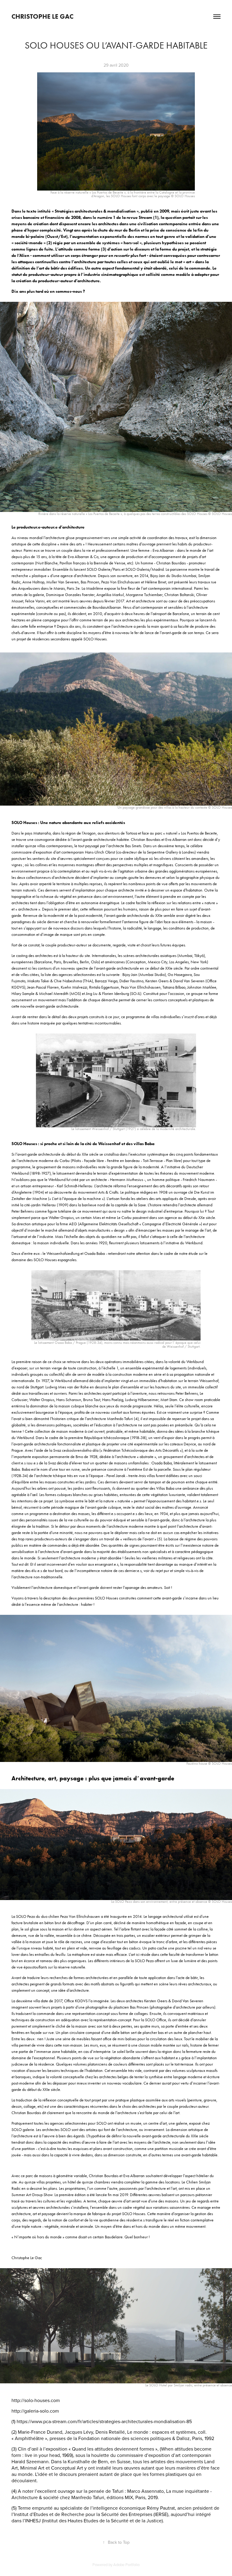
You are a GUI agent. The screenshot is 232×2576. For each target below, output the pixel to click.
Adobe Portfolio (126, 2565)
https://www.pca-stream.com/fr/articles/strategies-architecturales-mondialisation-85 (104, 2421)
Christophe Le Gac (42, 16)
